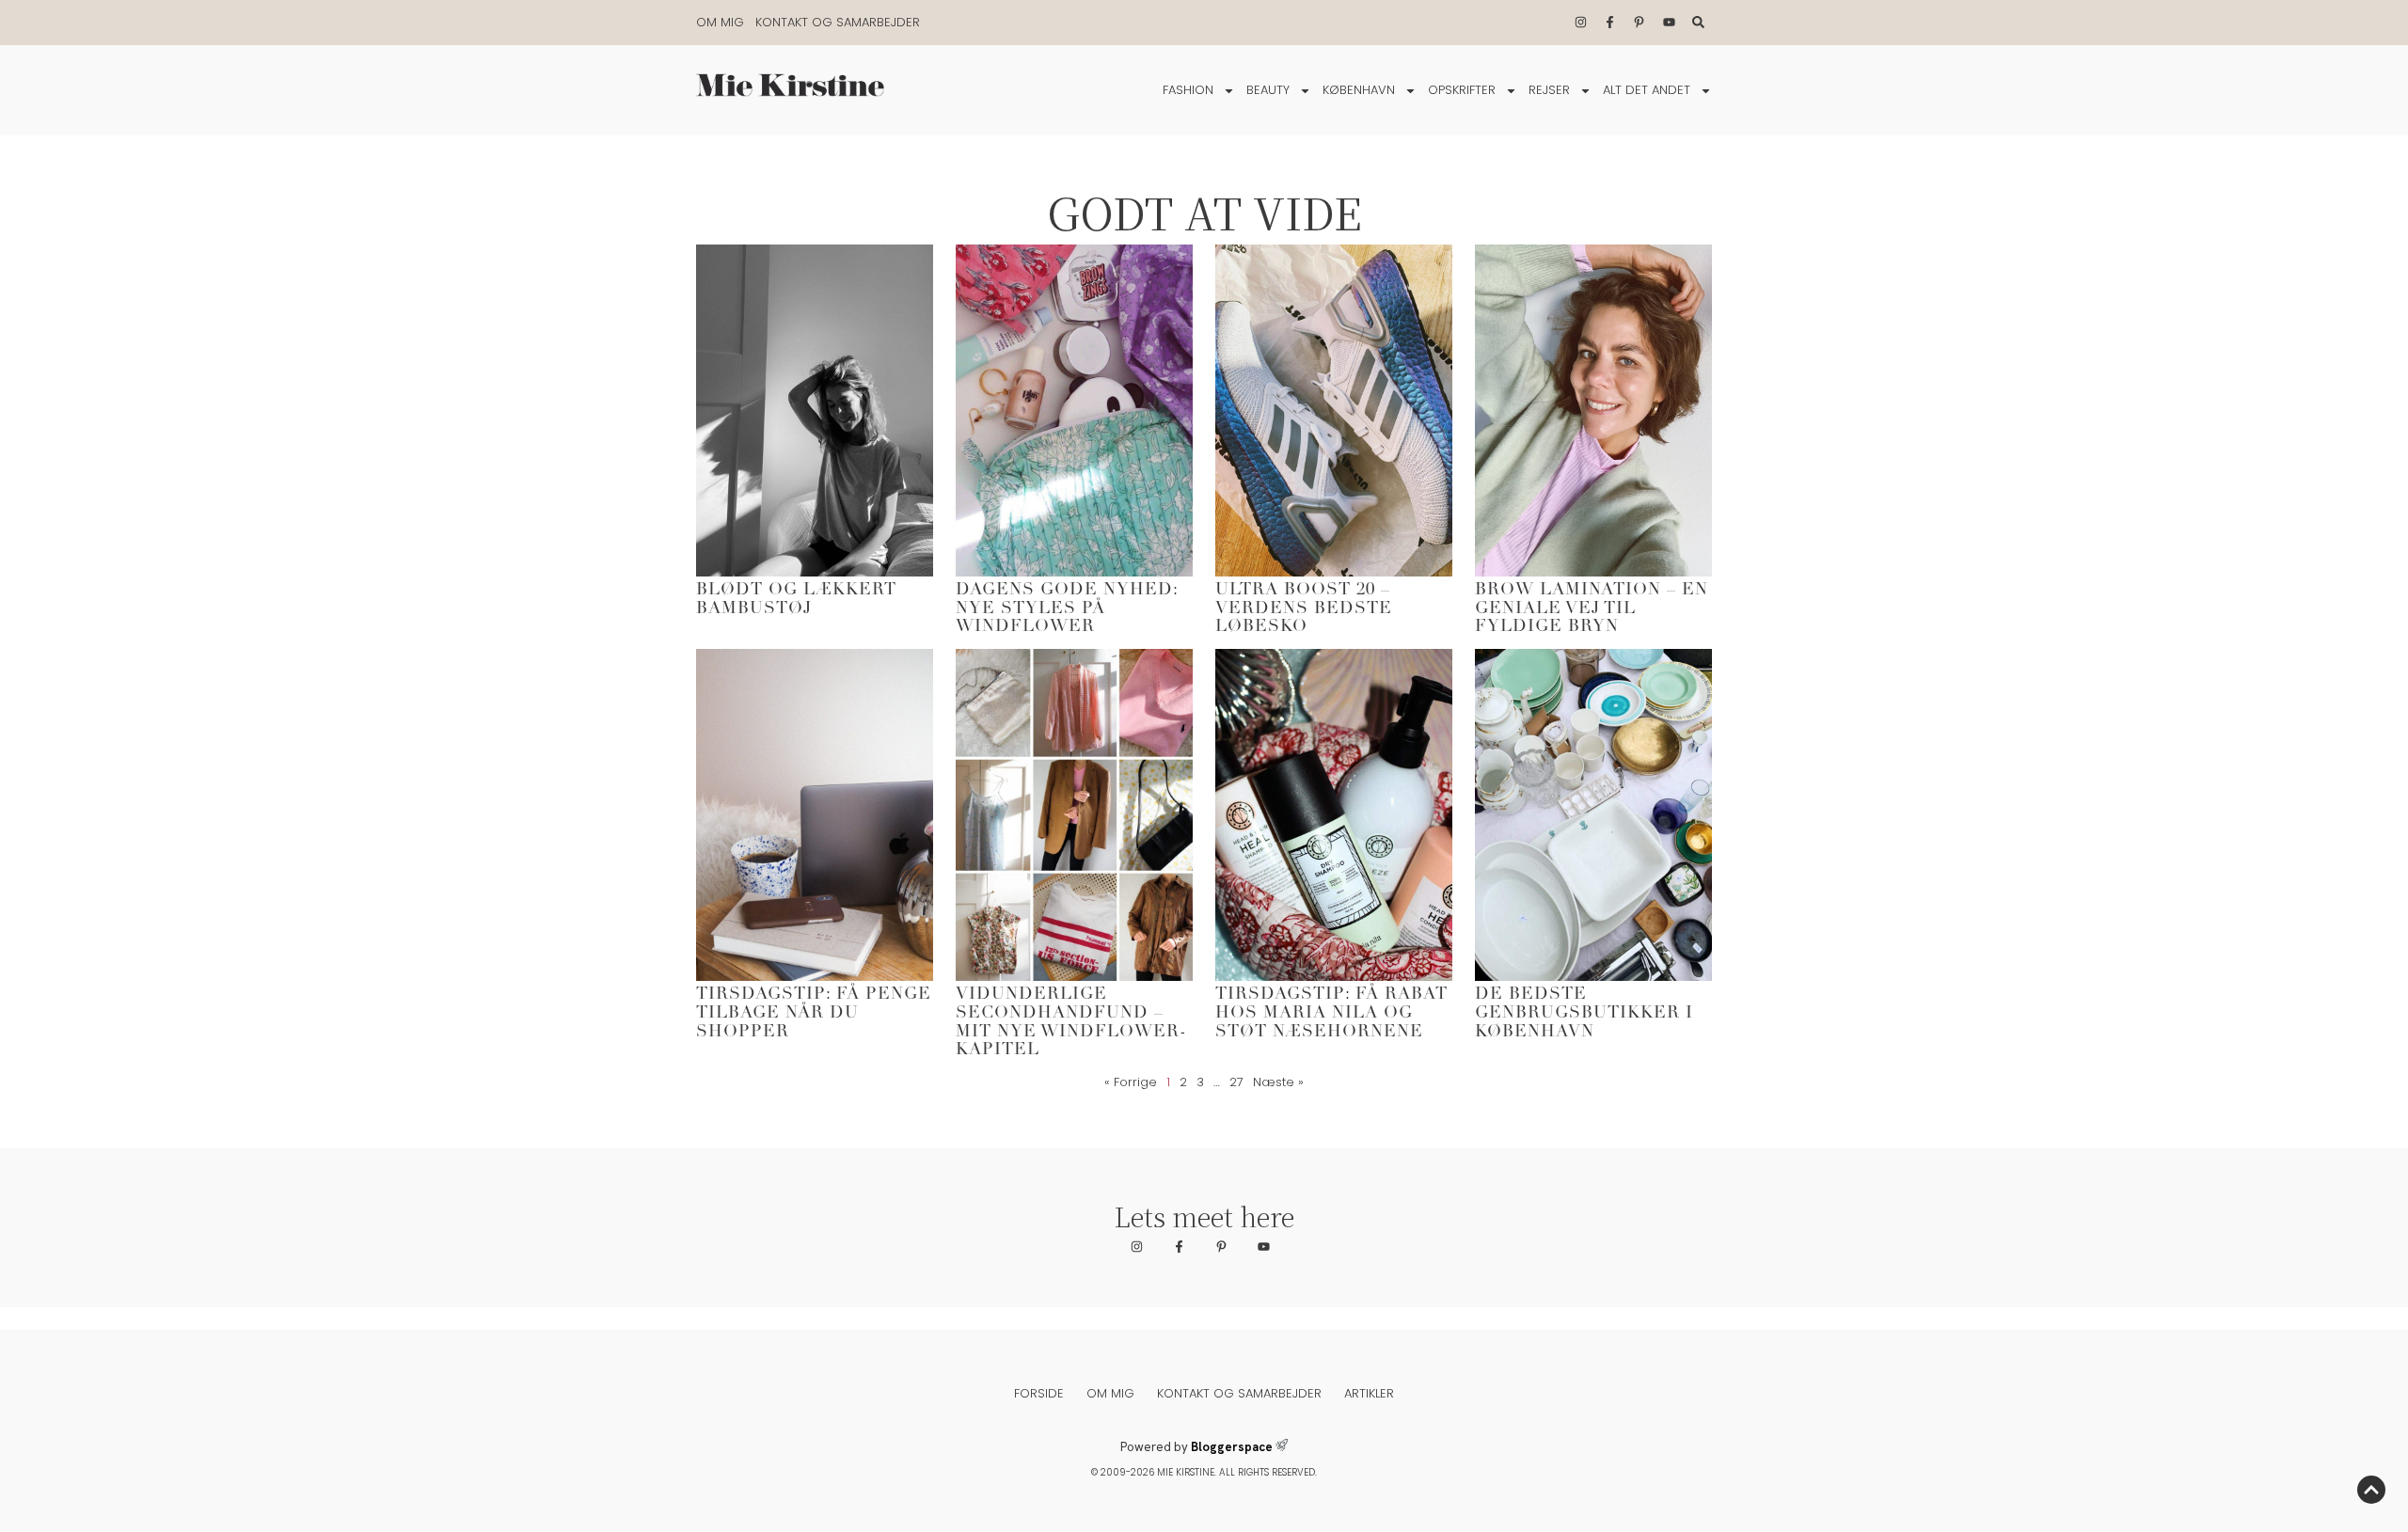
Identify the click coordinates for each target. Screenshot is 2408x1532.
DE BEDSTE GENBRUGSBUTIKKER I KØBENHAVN (1584, 1014)
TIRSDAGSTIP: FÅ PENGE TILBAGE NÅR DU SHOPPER (814, 1014)
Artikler (1369, 1393)
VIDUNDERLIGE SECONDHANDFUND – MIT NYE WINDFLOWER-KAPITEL (1071, 1023)
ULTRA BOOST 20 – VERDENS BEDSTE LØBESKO (1304, 609)
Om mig (720, 22)
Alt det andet (1647, 90)
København (1359, 90)
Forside (1039, 1393)
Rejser (1549, 90)
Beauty (1268, 90)
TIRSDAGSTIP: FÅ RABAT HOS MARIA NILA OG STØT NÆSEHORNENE (1331, 1014)
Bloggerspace (1232, 1447)
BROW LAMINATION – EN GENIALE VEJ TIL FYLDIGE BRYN (1592, 609)
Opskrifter (1462, 90)
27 (1236, 1082)
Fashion (1188, 90)
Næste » (1278, 1082)
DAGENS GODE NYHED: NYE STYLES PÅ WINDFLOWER (1067, 609)
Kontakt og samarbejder (838, 22)
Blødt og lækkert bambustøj (796, 600)
